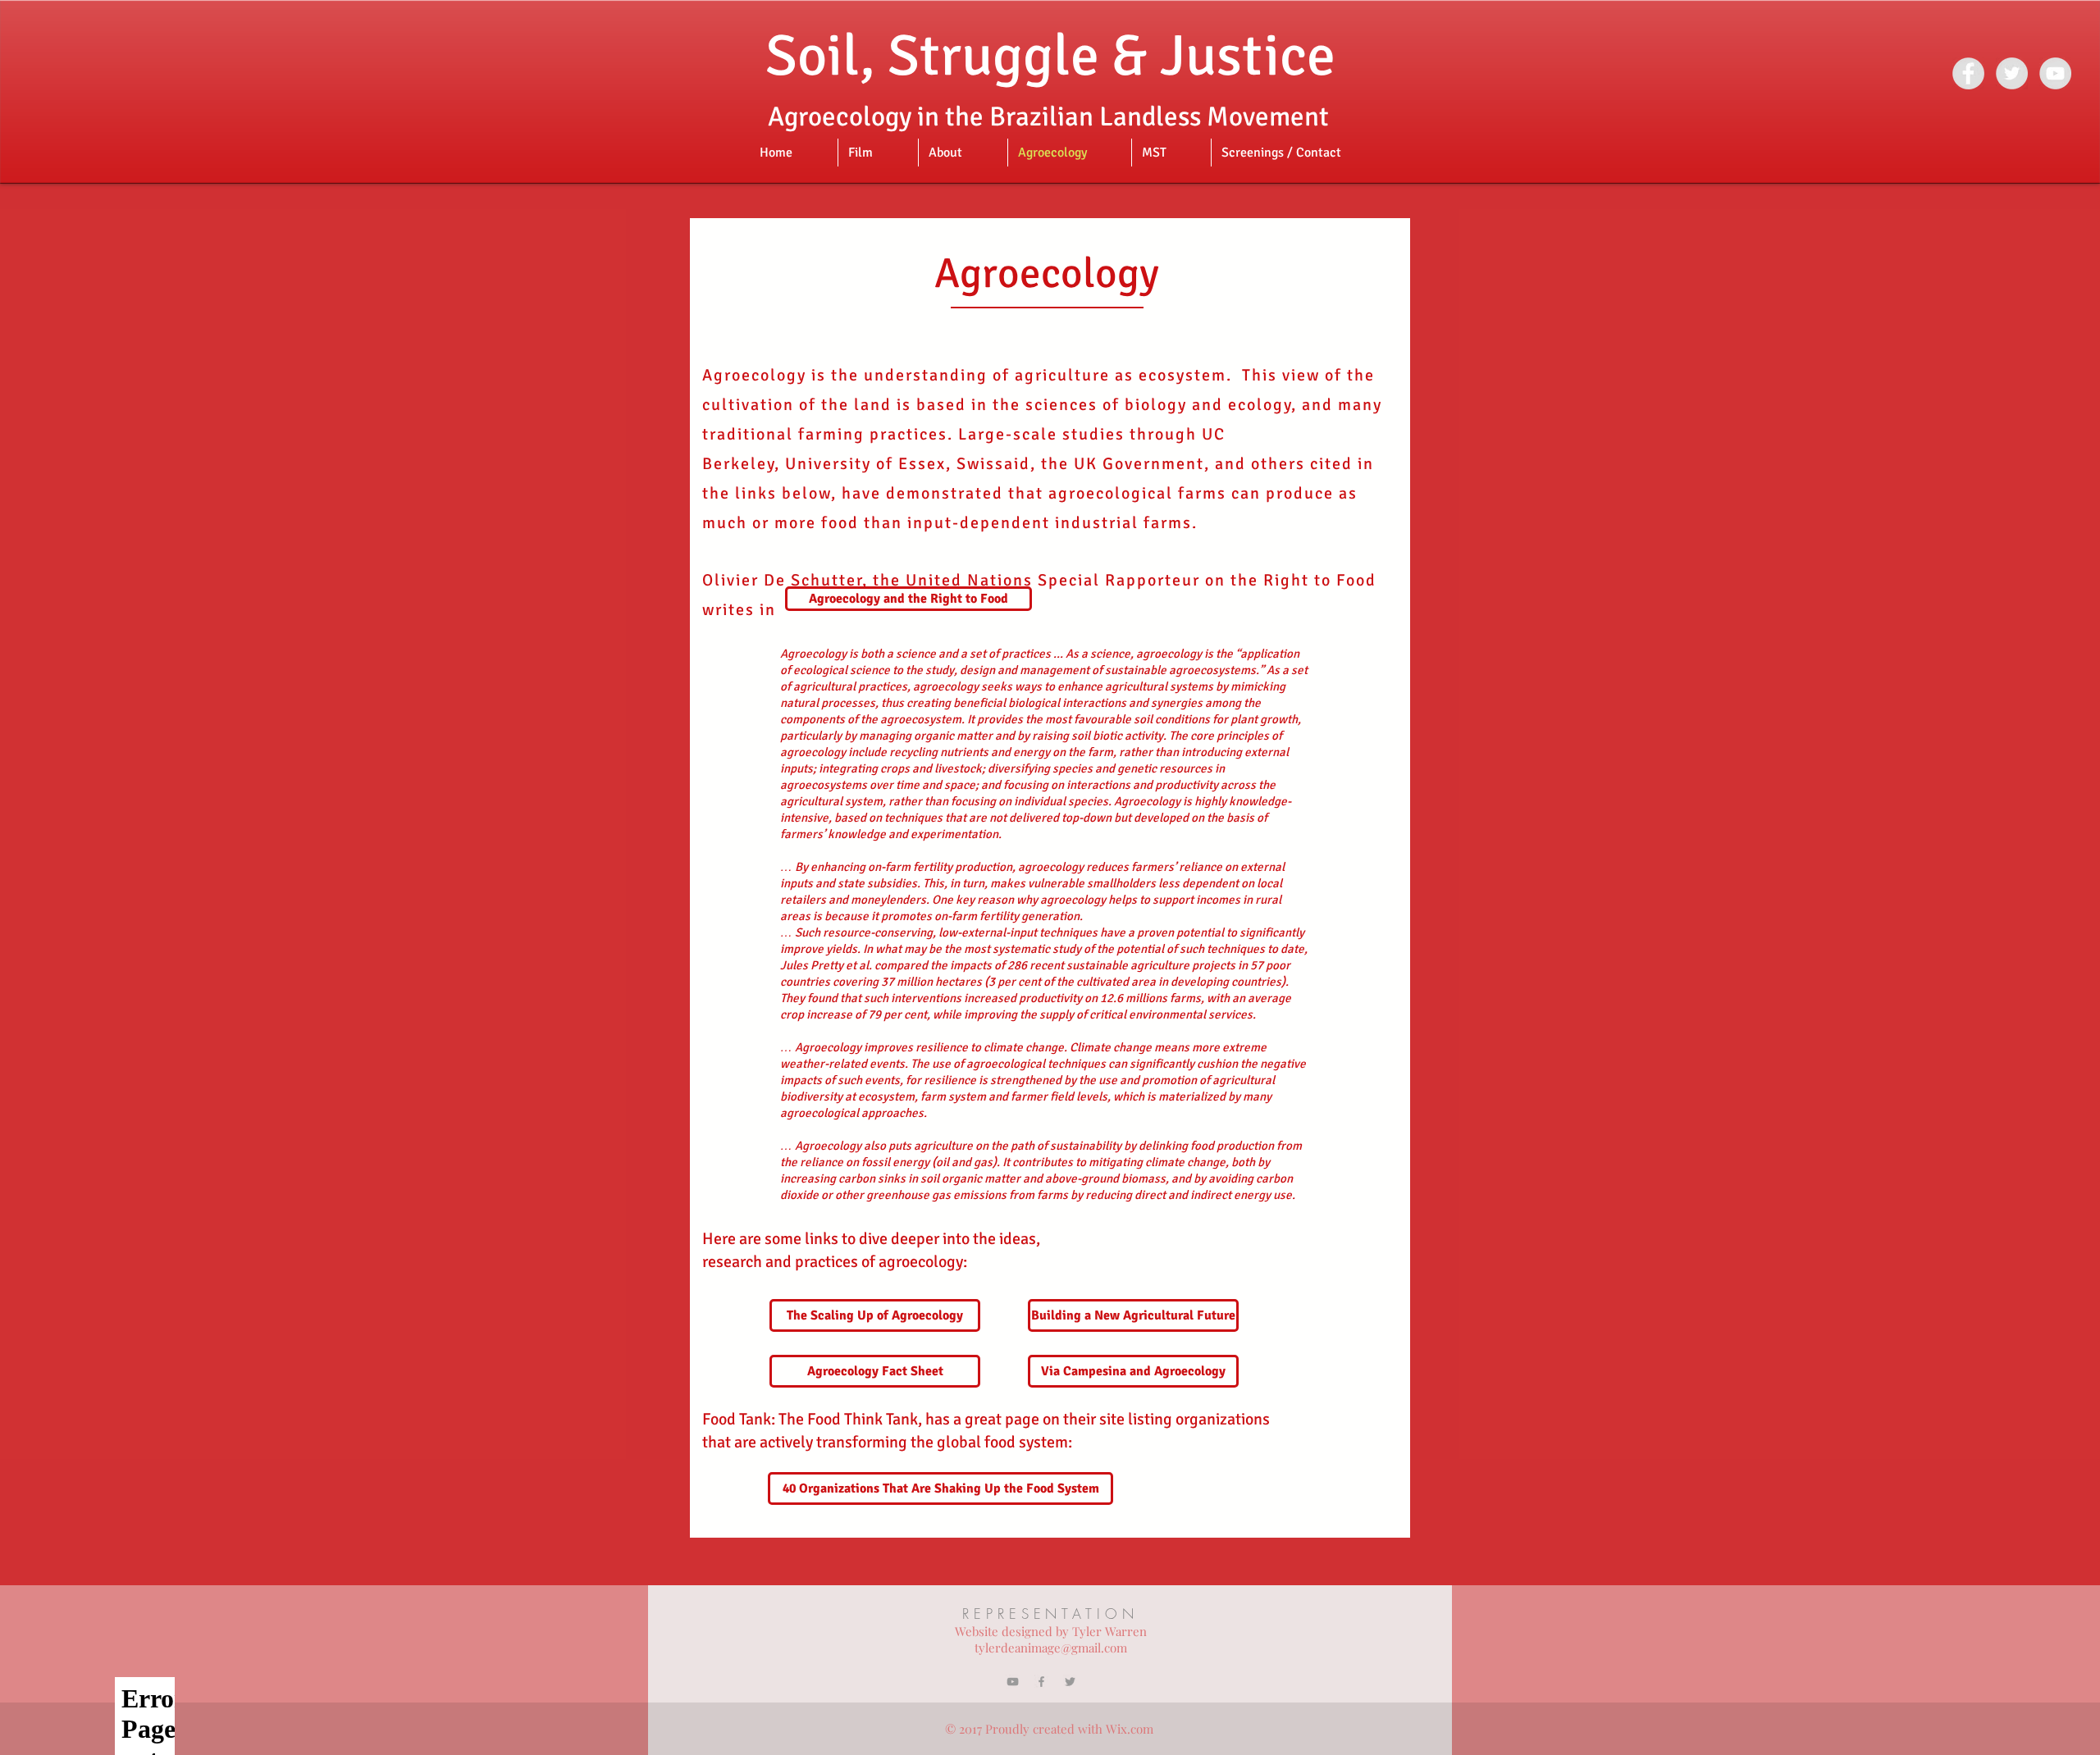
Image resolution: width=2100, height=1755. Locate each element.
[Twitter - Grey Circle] (2012, 73)
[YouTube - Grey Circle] (2055, 73)
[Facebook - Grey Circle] (1968, 73)
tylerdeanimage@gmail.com (1051, 1648)
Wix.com (1130, 1729)
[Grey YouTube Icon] (1013, 1682)
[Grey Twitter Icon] (1070, 1682)
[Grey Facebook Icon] (1041, 1682)
